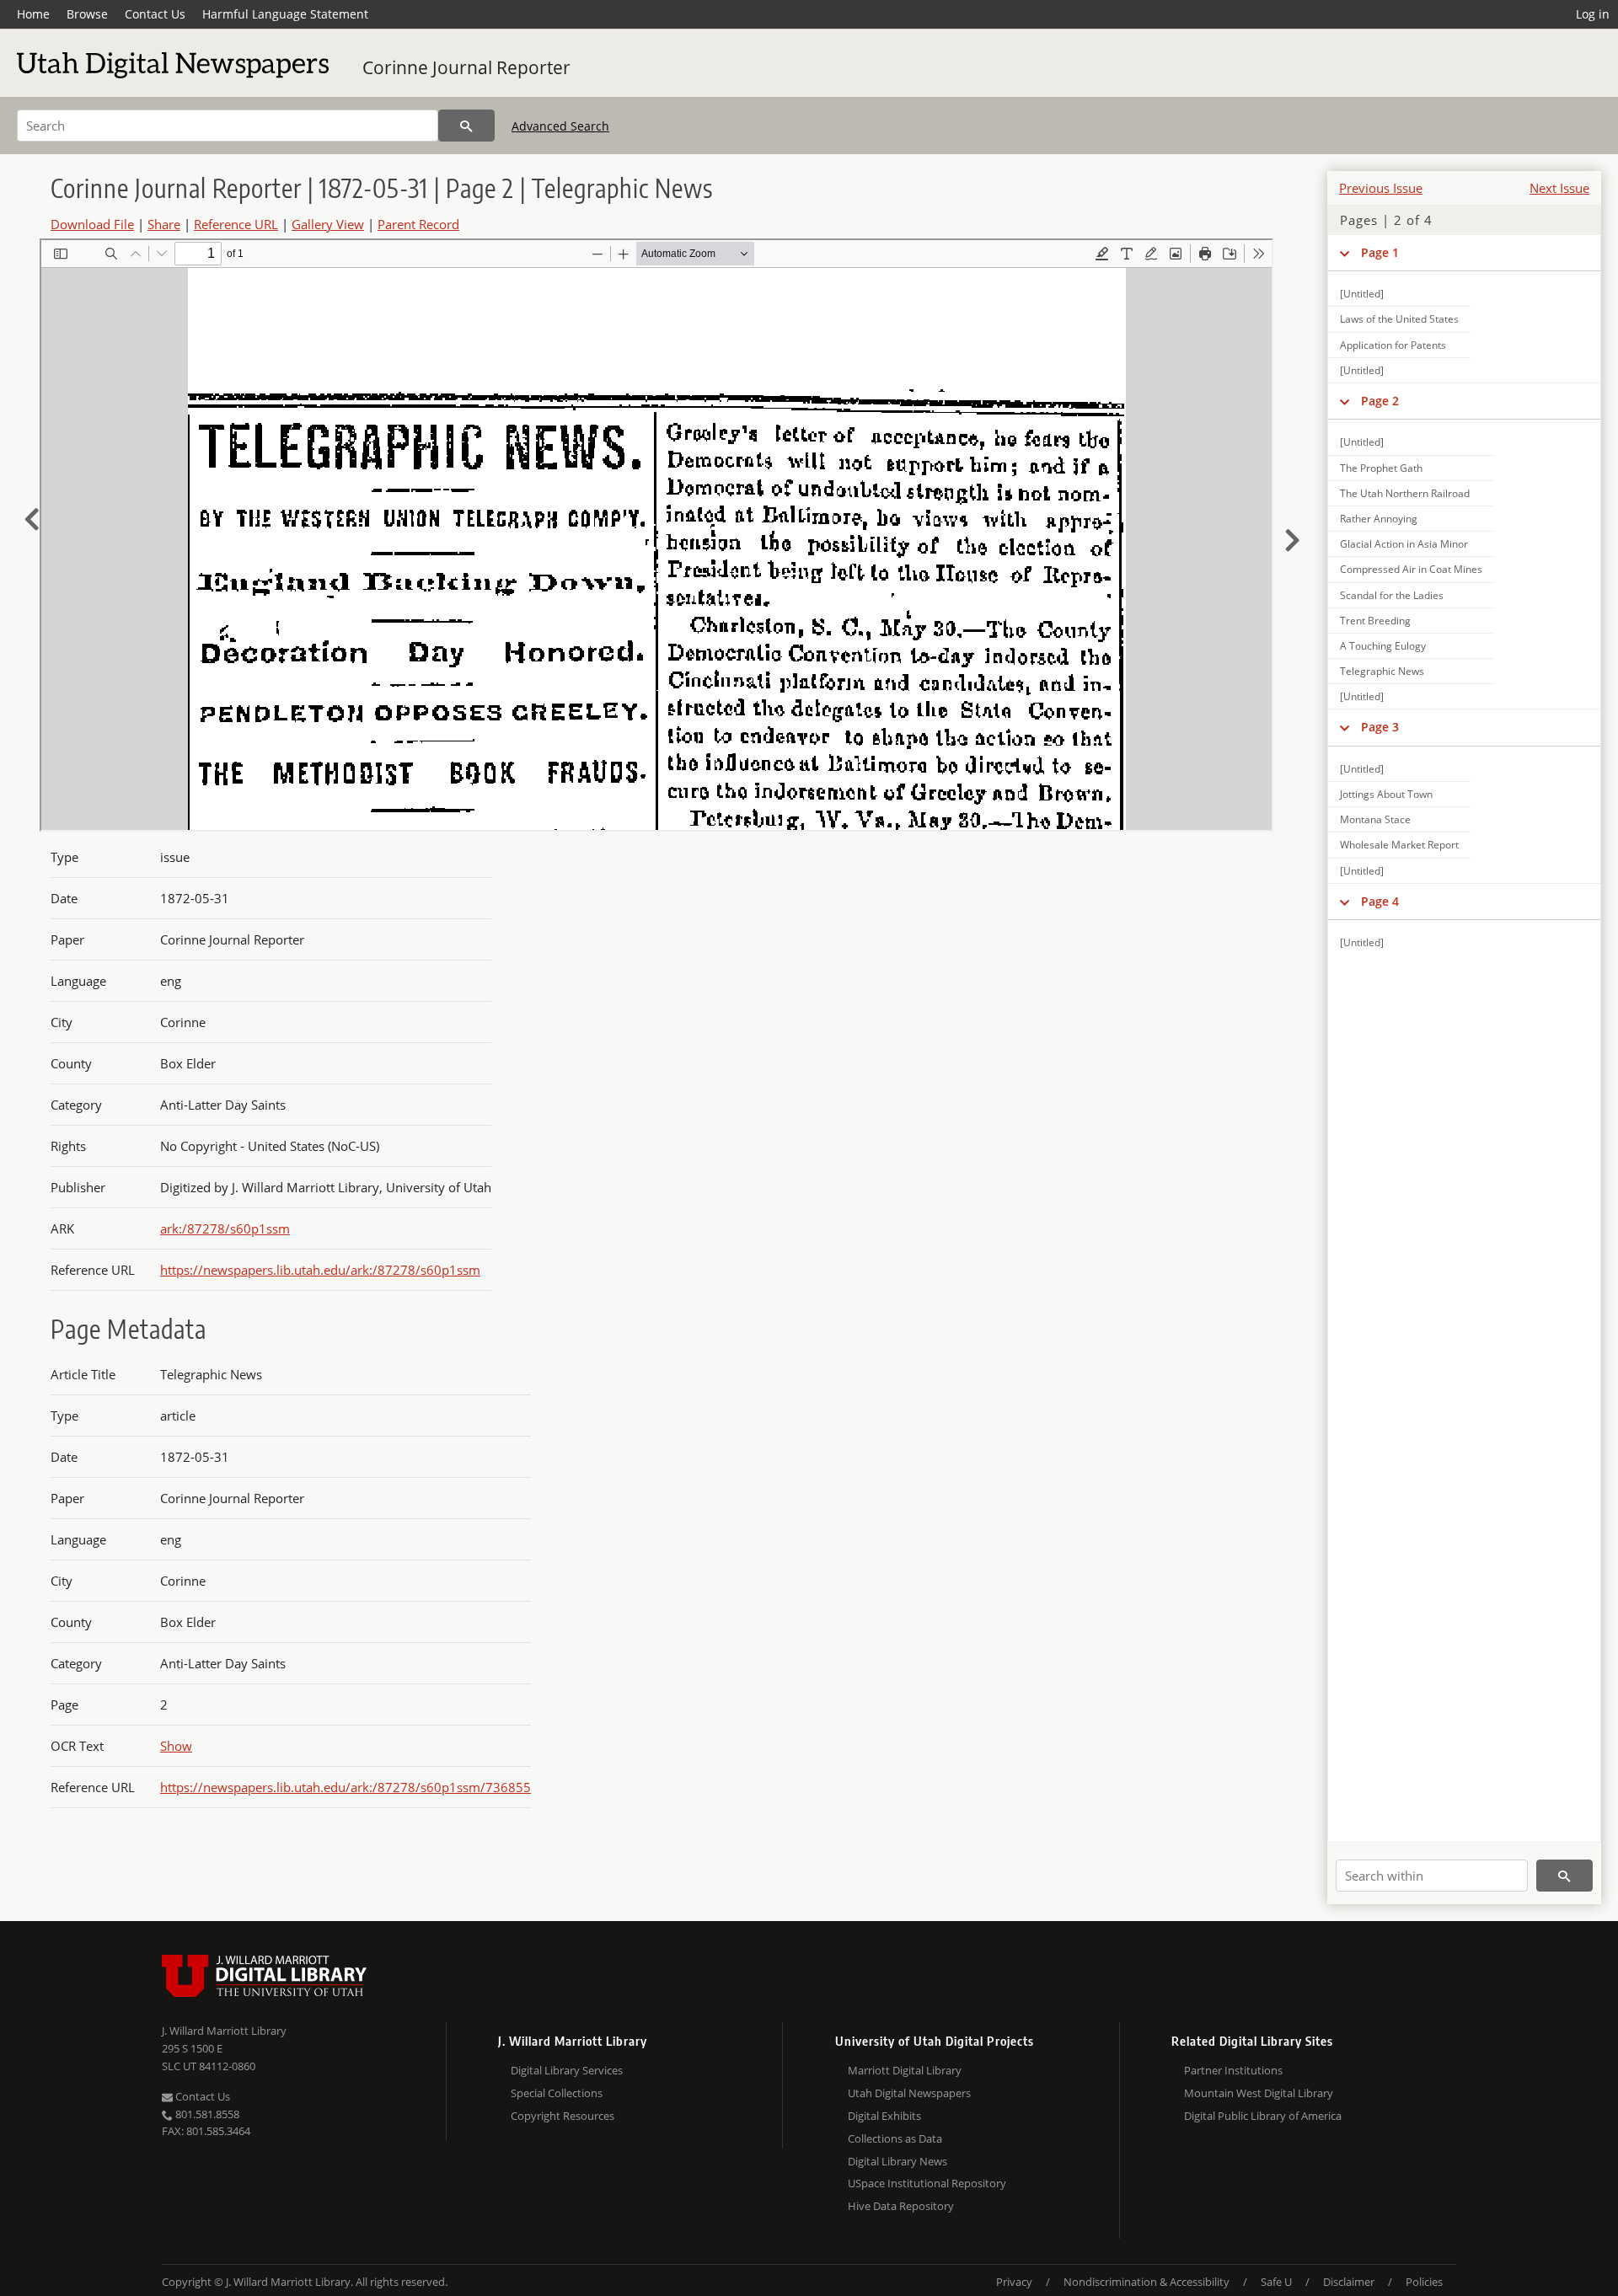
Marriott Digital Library (905, 2070)
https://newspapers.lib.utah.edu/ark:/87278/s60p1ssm (320, 1270)
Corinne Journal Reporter (466, 67)
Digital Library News (897, 2161)
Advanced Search (560, 126)
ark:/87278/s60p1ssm (225, 1228)
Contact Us (155, 14)
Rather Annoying (1379, 519)
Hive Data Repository (901, 2206)
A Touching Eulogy (1383, 646)
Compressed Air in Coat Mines (1411, 569)
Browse (87, 14)
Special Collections (557, 2093)
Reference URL (236, 224)
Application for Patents (1393, 345)
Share (164, 224)
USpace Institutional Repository (927, 2183)
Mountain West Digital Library (1259, 2093)
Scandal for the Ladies (1392, 595)
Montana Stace (1375, 819)
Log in (1593, 14)
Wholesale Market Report (1399, 845)
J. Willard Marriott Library (224, 2031)
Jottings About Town (1386, 794)
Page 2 (1380, 401)
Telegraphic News (1382, 671)
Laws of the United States (1399, 319)
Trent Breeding (1375, 621)
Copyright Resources (563, 2116)
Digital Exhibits (884, 2116)
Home (33, 14)
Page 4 (1380, 901)
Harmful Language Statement (285, 14)
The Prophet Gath (1381, 468)
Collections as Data (895, 2138)
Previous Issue (1381, 188)
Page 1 (1380, 252)
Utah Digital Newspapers (909, 2093)
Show (176, 1746)
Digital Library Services (567, 2070)
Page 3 (1380, 727)
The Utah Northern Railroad (1405, 493)
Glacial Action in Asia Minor (1404, 544)
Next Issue (1559, 188)
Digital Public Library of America (1263, 2116)
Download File (92, 224)
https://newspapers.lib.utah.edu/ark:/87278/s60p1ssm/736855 (346, 1787)
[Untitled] (1362, 294)
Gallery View (328, 224)
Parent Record (418, 224)
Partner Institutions (1233, 2070)
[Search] (466, 126)
